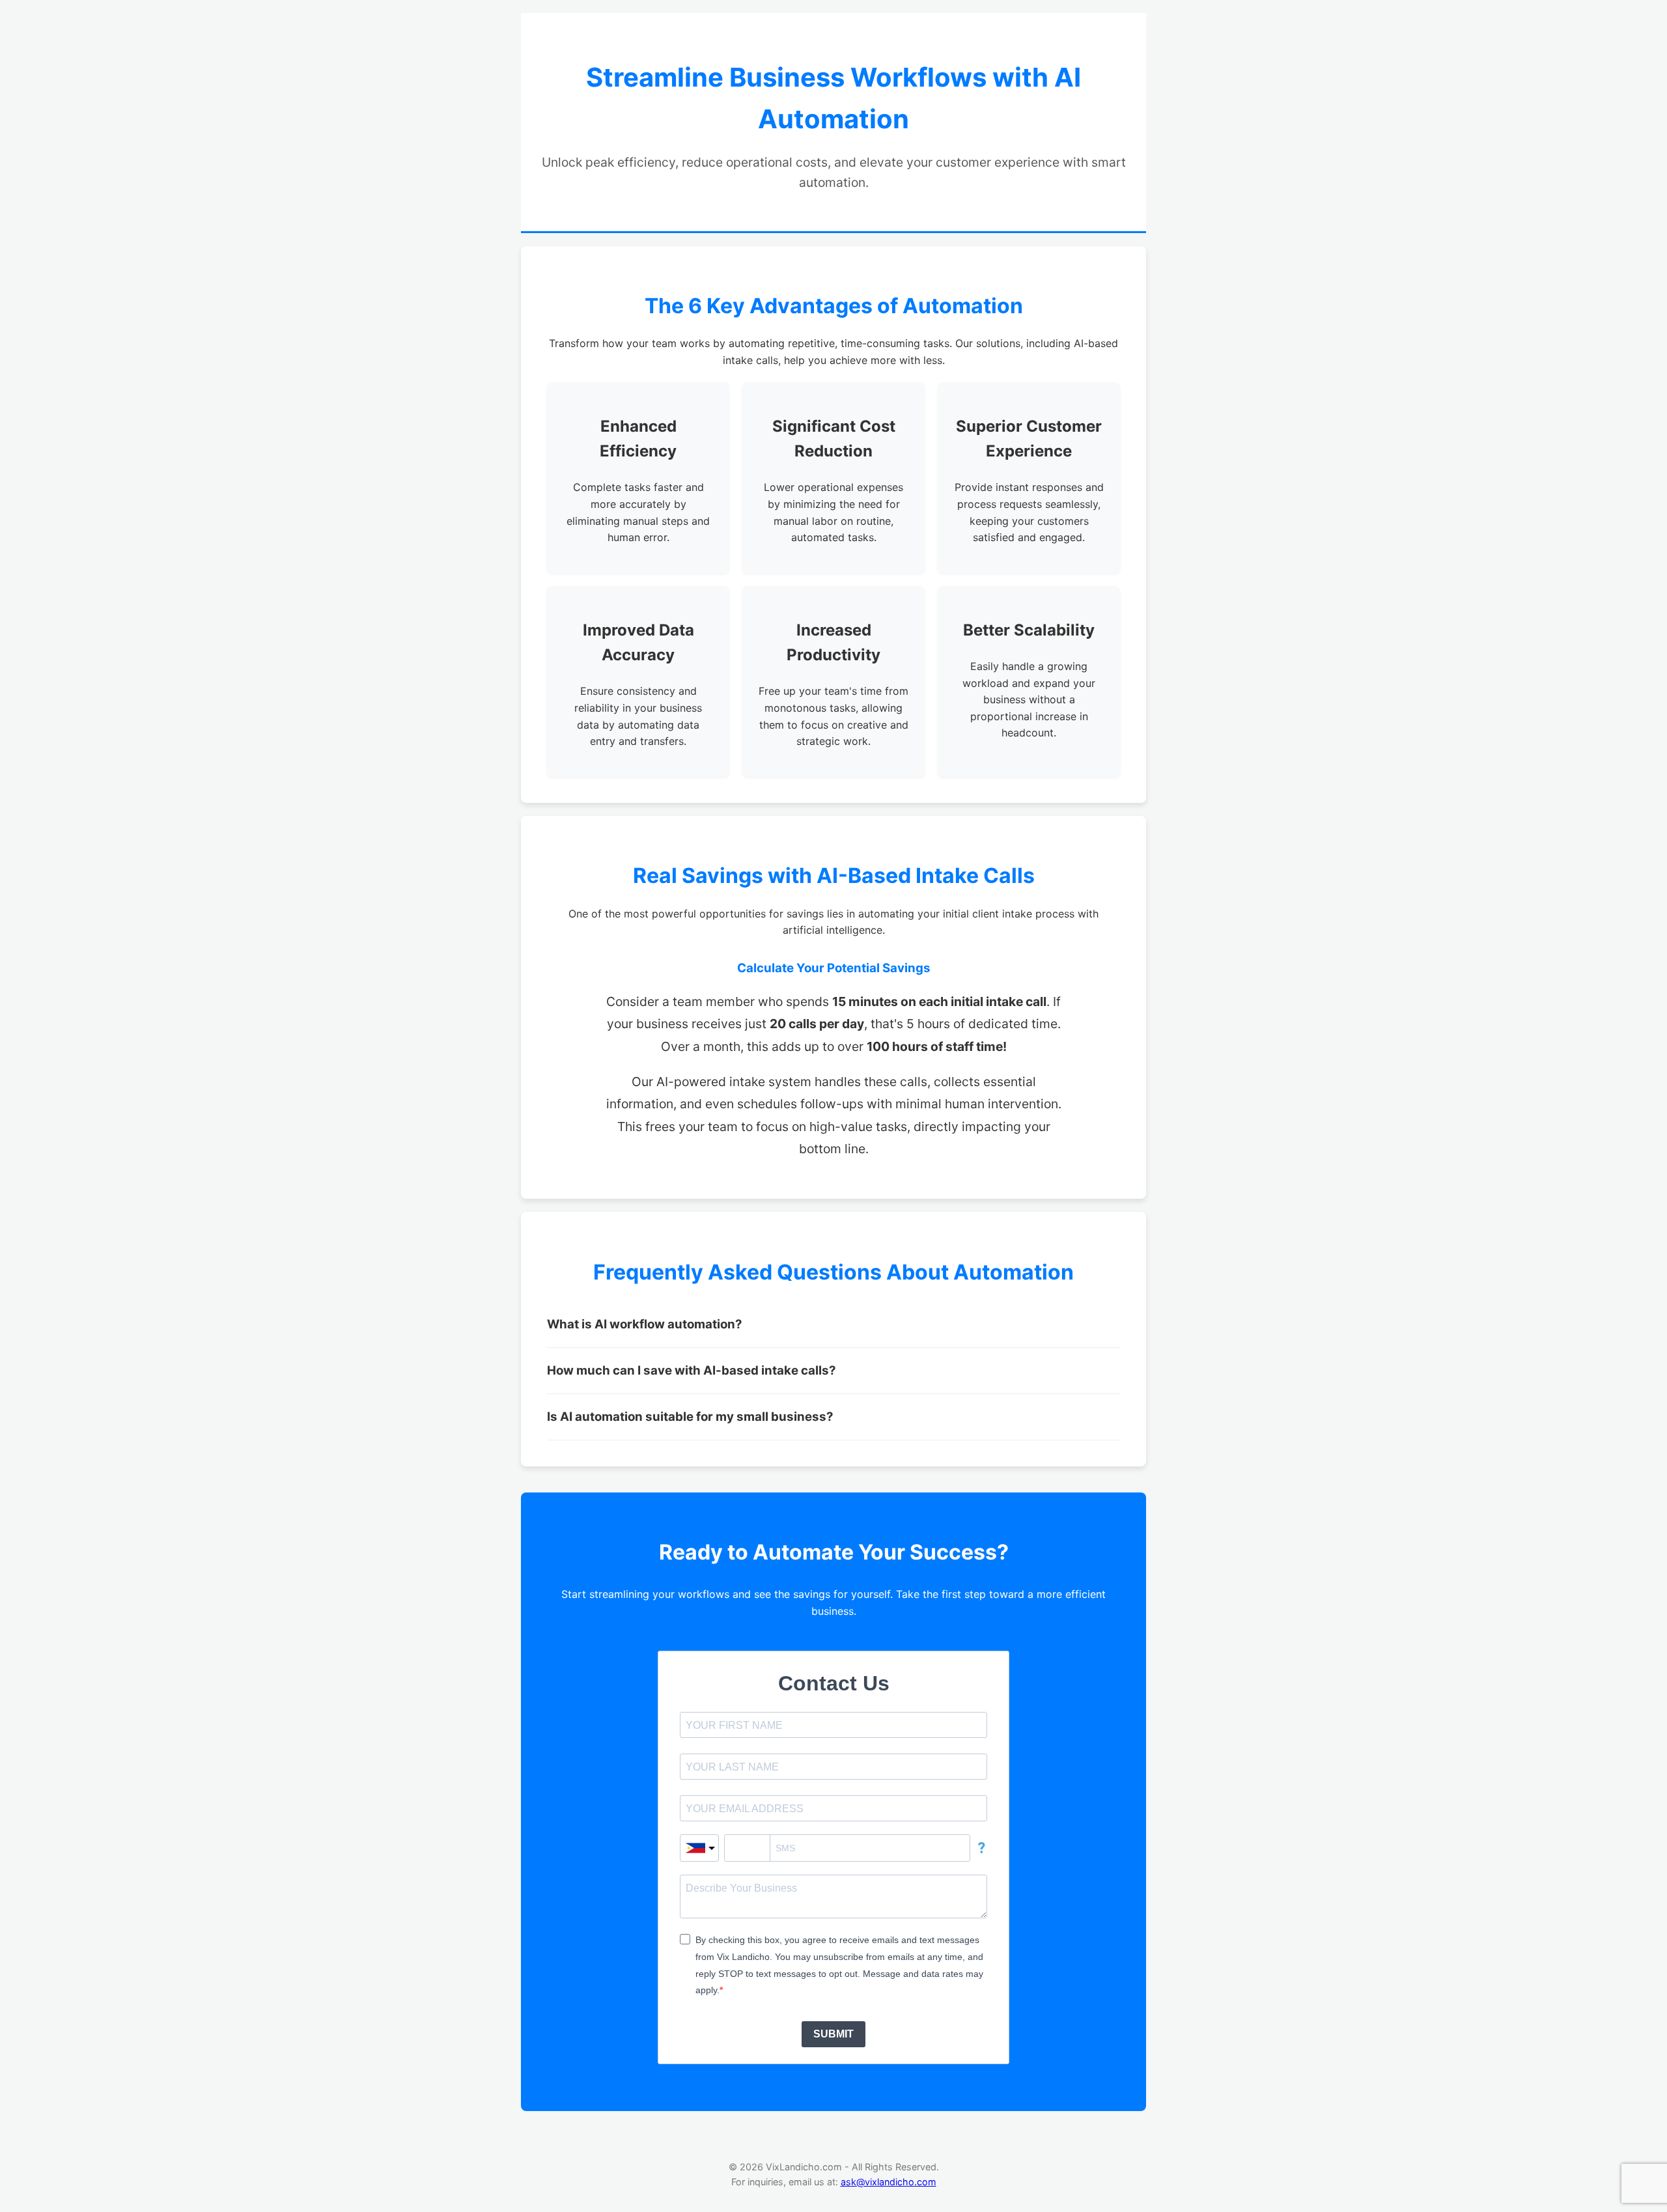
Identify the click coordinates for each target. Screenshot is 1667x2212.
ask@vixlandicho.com (889, 2182)
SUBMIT (833, 2034)
